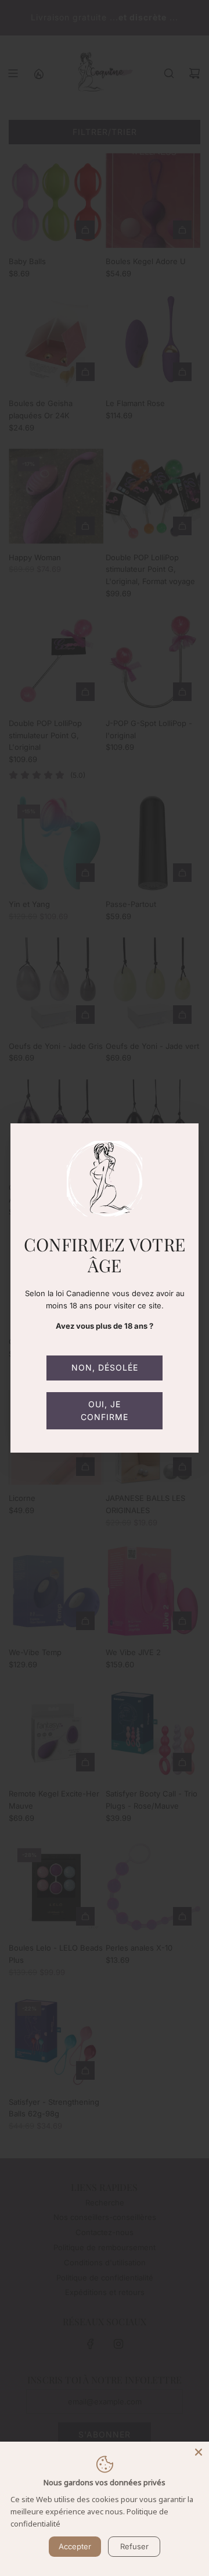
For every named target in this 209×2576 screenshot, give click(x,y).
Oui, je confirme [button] (105, 1410)
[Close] (199, 2452)
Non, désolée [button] (105, 1367)
